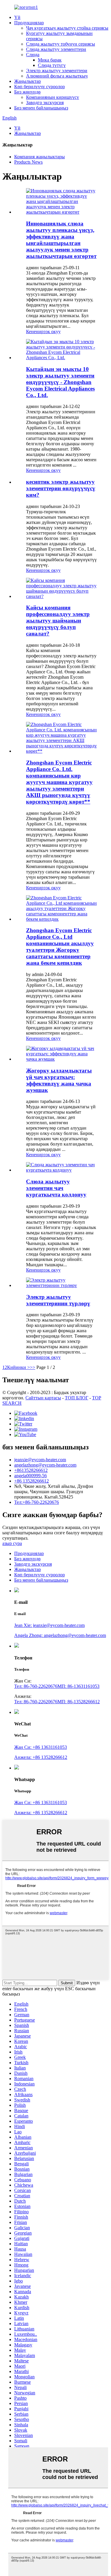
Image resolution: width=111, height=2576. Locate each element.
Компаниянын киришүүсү (53, 97)
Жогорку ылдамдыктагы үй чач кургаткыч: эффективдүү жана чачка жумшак (59, 1080)
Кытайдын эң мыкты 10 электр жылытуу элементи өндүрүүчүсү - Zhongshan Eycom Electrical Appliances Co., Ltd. (60, 382)
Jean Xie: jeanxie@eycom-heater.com (49, 1625)
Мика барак (50, 60)
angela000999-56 (30, 1476)
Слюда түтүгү (52, 65)
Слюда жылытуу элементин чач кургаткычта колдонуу (56, 1188)
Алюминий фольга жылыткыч (57, 76)
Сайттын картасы (43, 1398)
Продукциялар (29, 23)
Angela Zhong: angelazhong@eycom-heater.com (60, 1635)
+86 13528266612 (32, 1481)
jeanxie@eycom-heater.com (40, 1460)
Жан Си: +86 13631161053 (41, 1747)
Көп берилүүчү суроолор (40, 87)
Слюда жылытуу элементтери (56, 49)
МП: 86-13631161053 (78, 1686)
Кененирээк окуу (43, 332)
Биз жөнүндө (27, 92)
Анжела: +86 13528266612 (41, 1757)
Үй (17, 17)
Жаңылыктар (28, 81)
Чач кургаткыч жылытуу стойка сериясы (67, 28)
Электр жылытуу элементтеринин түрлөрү (58, 1300)
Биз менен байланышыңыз (41, 108)
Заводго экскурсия (45, 103)
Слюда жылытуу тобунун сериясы (61, 44)
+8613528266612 (31, 1470)
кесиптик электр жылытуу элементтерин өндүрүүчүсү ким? (61, 488)
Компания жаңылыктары (40, 157)
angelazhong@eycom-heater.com (45, 1465)
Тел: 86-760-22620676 (36, 1686)
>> (33, 1367)
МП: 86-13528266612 (79, 1702)
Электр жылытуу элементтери (57, 71)
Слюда (33, 55)
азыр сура (12, 1543)
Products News (28, 162)
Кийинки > (18, 1367)
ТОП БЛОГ (77, 1398)
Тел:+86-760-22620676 (37, 1502)
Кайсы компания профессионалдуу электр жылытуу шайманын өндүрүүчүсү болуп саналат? (58, 621)
